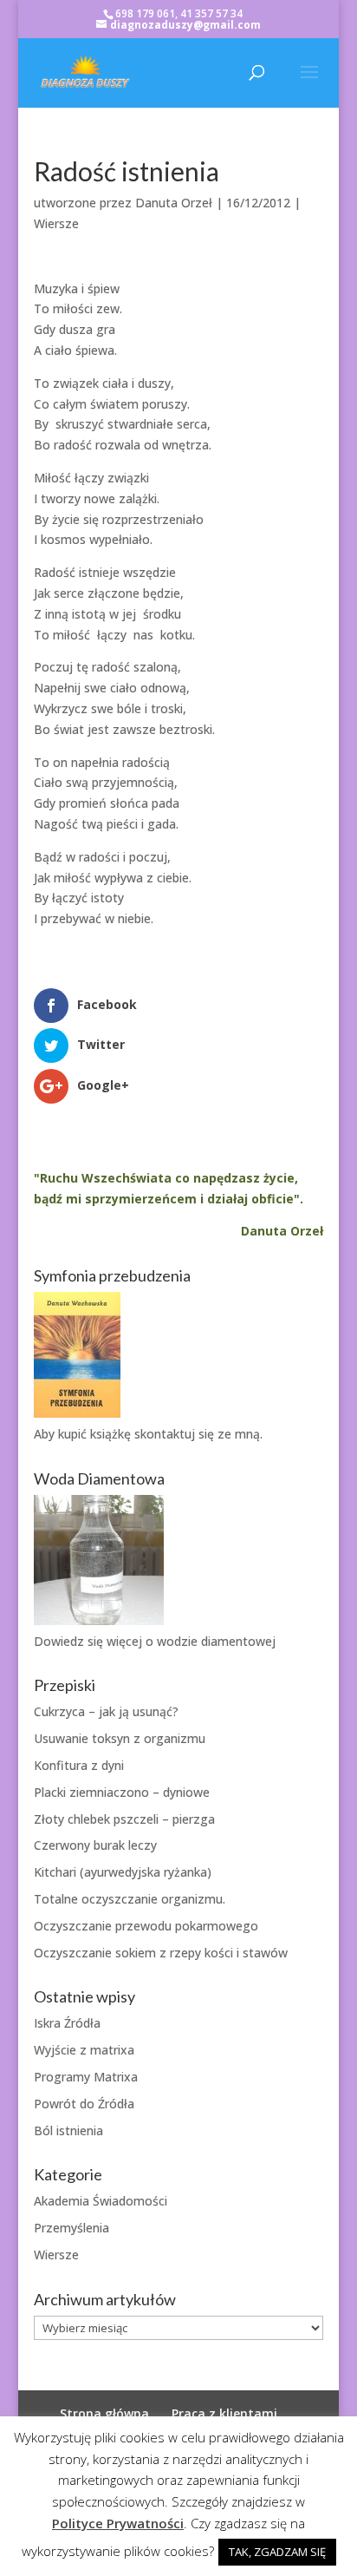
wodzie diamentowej (216, 1641)
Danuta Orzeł (174, 203)
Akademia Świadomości (101, 2201)
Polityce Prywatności (118, 2523)
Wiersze (56, 223)
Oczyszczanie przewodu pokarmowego (146, 1926)
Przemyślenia (71, 2228)
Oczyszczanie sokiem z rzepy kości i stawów (161, 1953)
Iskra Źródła (67, 2023)
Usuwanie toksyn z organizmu (120, 1738)
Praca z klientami (224, 2413)
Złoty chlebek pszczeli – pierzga (124, 1819)
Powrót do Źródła (84, 2104)
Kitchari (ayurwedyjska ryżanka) (123, 1872)
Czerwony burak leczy (95, 1845)
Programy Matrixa (86, 2077)
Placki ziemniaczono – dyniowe (122, 1792)
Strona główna (104, 2413)
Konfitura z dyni (79, 1765)
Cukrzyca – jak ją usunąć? (106, 1711)
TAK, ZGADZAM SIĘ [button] (277, 2552)
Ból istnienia (68, 2130)
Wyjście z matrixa (84, 2050)
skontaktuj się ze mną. (198, 1434)
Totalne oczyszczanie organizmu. (130, 1899)
